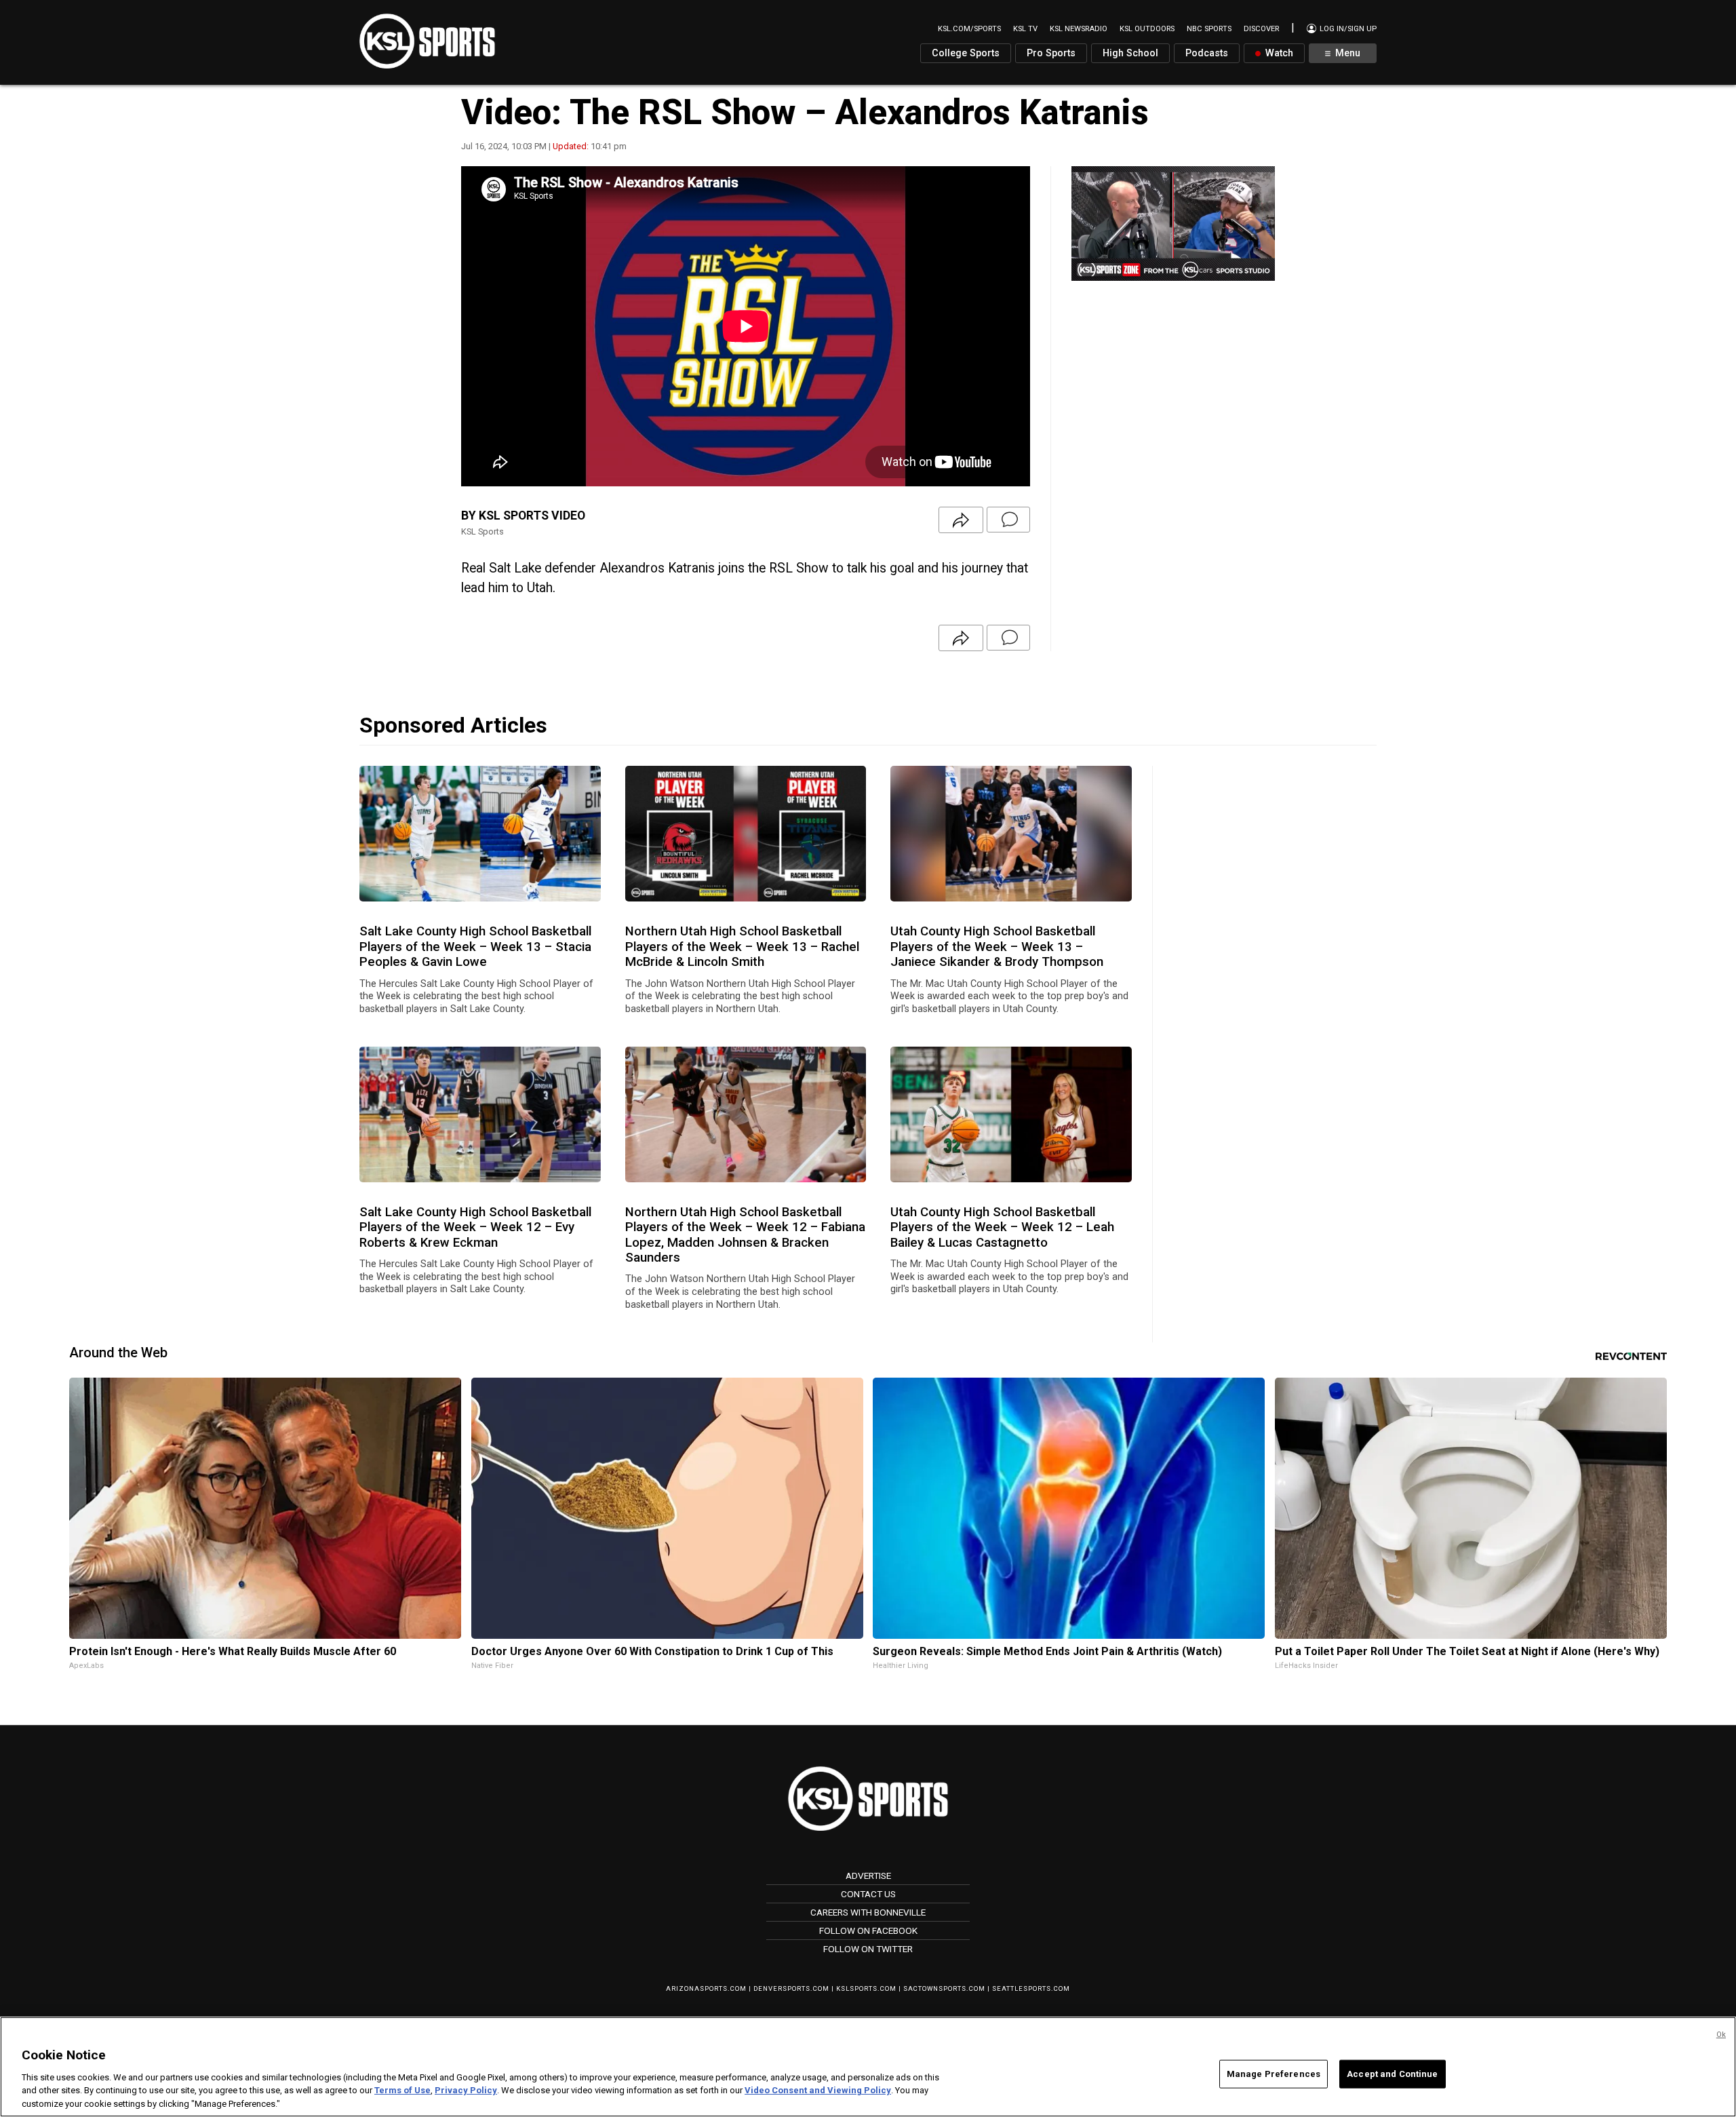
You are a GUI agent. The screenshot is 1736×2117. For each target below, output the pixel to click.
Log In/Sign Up (1347, 29)
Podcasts (1207, 53)
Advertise (868, 1876)
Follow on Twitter (868, 1949)
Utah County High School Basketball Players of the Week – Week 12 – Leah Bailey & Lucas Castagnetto (1002, 1227)
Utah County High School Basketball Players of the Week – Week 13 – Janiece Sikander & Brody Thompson (997, 947)
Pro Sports (1051, 53)
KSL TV (1025, 29)
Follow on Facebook (868, 1930)
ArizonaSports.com (706, 1988)
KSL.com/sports (969, 29)
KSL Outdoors (1147, 29)
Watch (1278, 53)
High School (1130, 53)
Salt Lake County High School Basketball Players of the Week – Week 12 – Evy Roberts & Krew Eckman (475, 1227)
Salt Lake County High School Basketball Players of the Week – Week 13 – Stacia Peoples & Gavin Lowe (475, 947)
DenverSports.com (791, 1988)
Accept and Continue (1392, 2074)
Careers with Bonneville (868, 1912)
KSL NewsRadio (1079, 29)
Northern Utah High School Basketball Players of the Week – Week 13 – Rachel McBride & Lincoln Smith (742, 947)
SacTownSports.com (944, 1988)
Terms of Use (402, 2090)
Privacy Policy (466, 2090)
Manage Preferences (1274, 2074)
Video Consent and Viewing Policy (818, 2090)
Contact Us (868, 1894)
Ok (1721, 2035)
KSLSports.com (866, 1988)
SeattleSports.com (1031, 1988)
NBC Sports (1209, 29)
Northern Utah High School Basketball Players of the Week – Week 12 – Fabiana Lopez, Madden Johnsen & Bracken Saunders (745, 1235)
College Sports (966, 53)
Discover (1261, 29)
